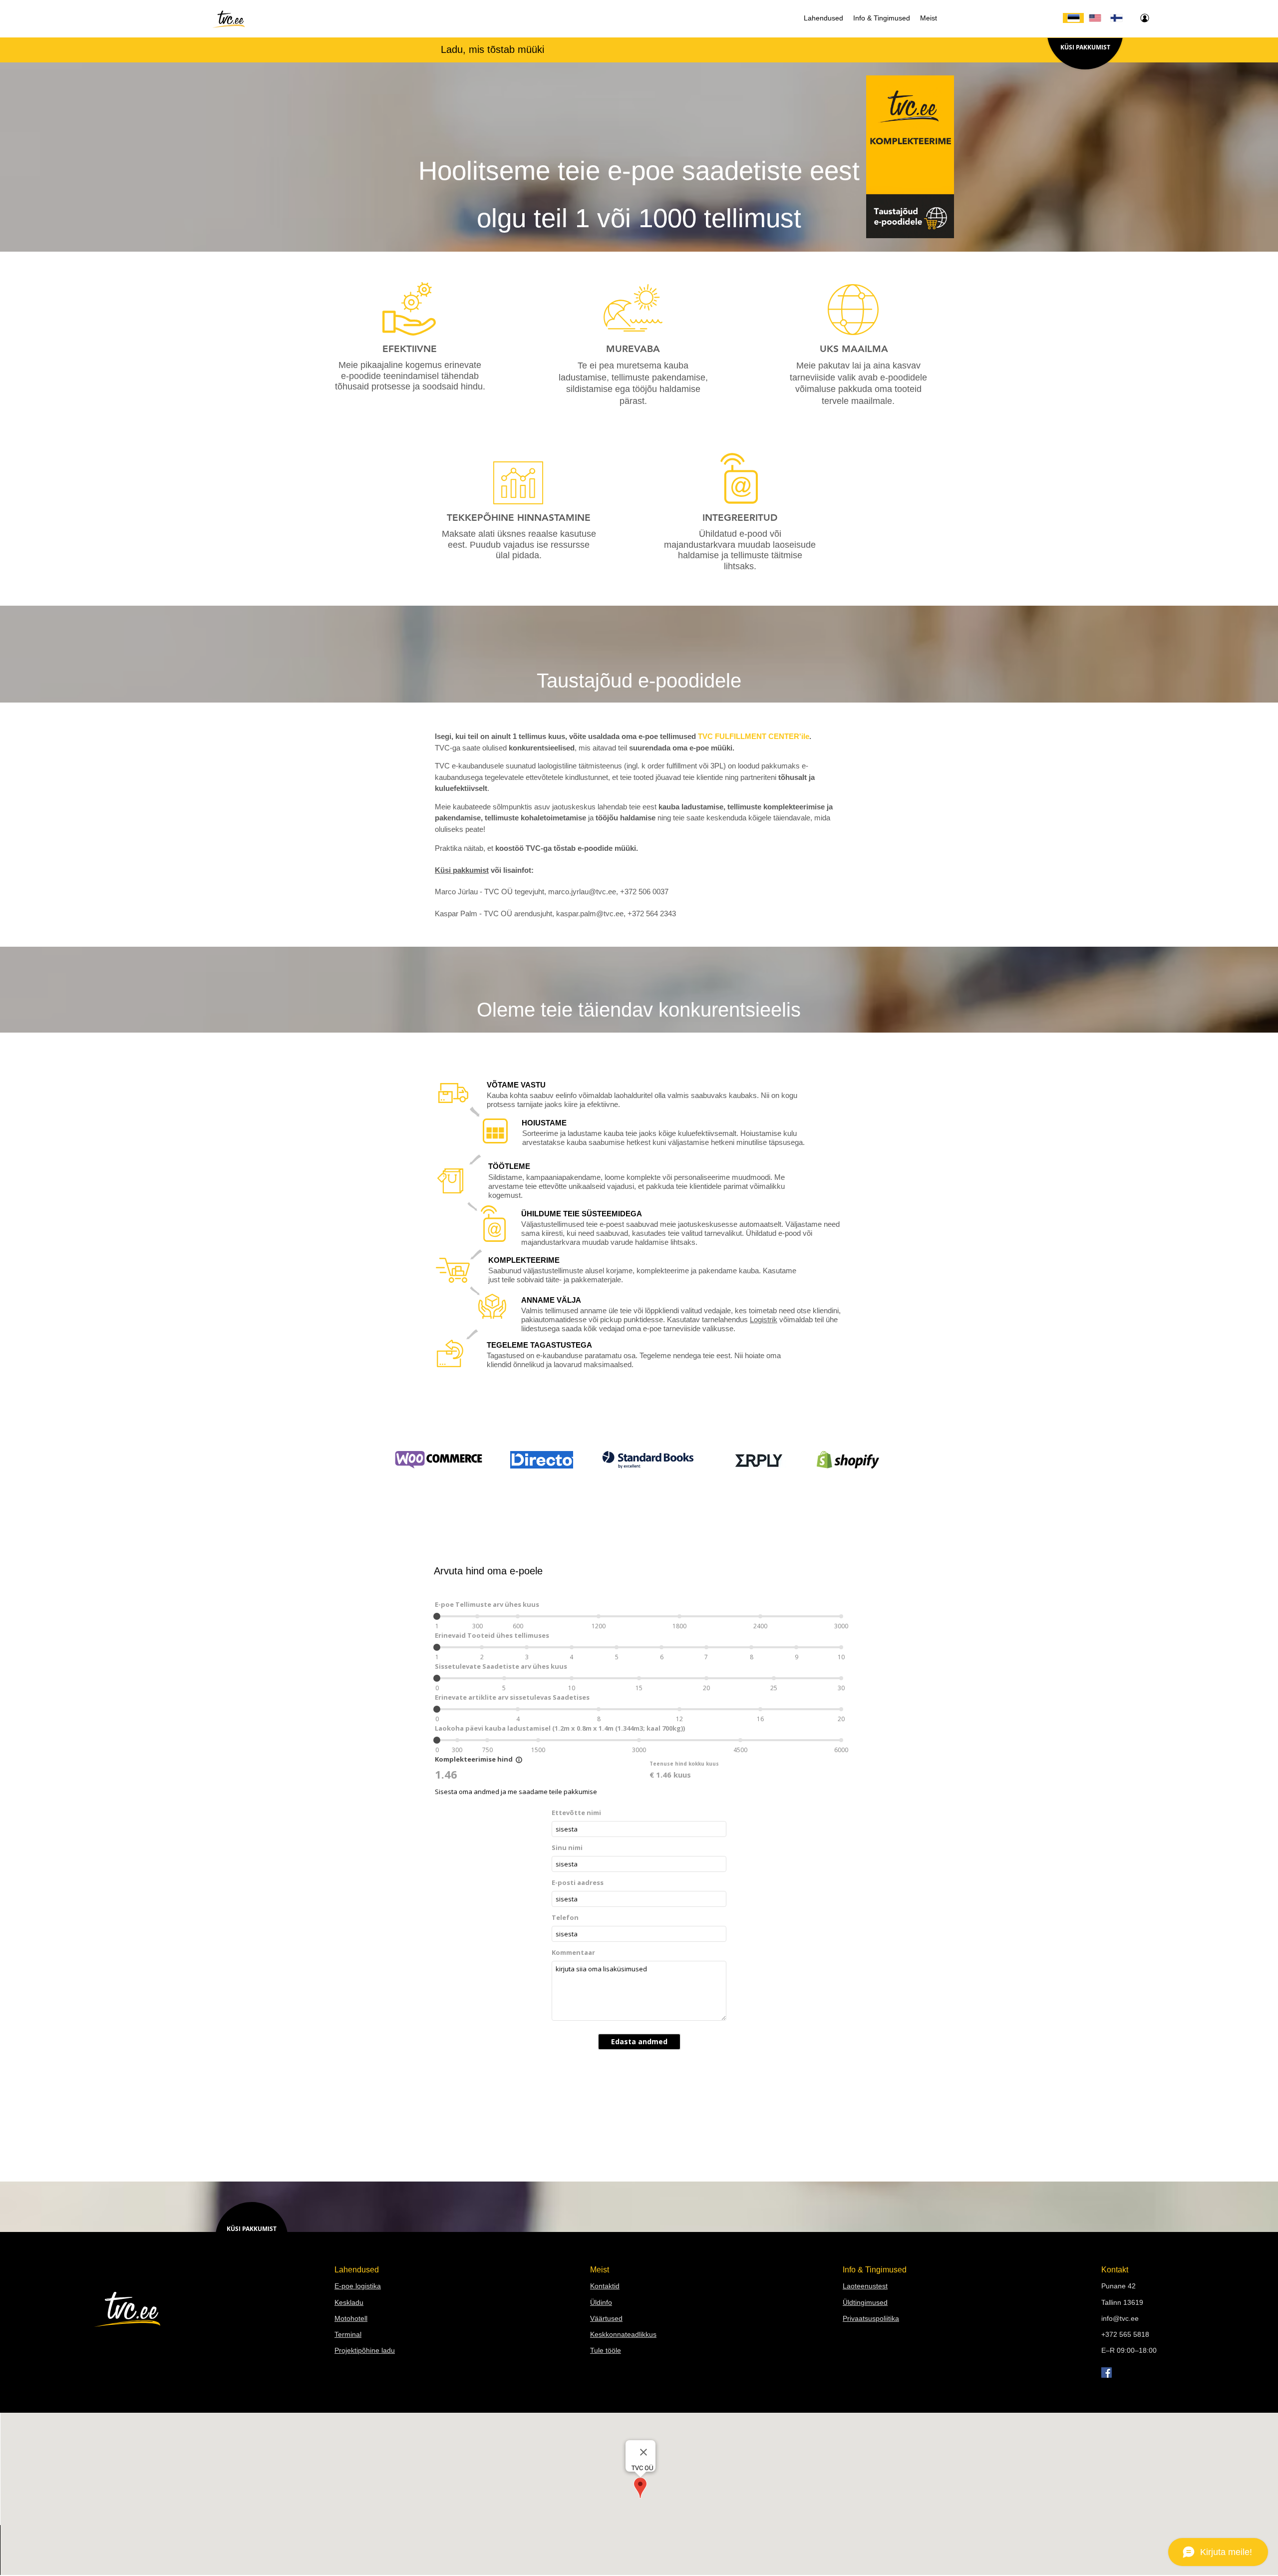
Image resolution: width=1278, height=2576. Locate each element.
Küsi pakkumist (462, 870)
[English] (1095, 18)
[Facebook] (1107, 2373)
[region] (407, 309)
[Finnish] (1116, 18)
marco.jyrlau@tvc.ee (582, 892)
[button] (823, 18)
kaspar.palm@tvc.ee (590, 914)
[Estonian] (1073, 18)
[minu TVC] (1144, 18)
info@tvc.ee (1120, 2318)
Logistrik (764, 1319)
